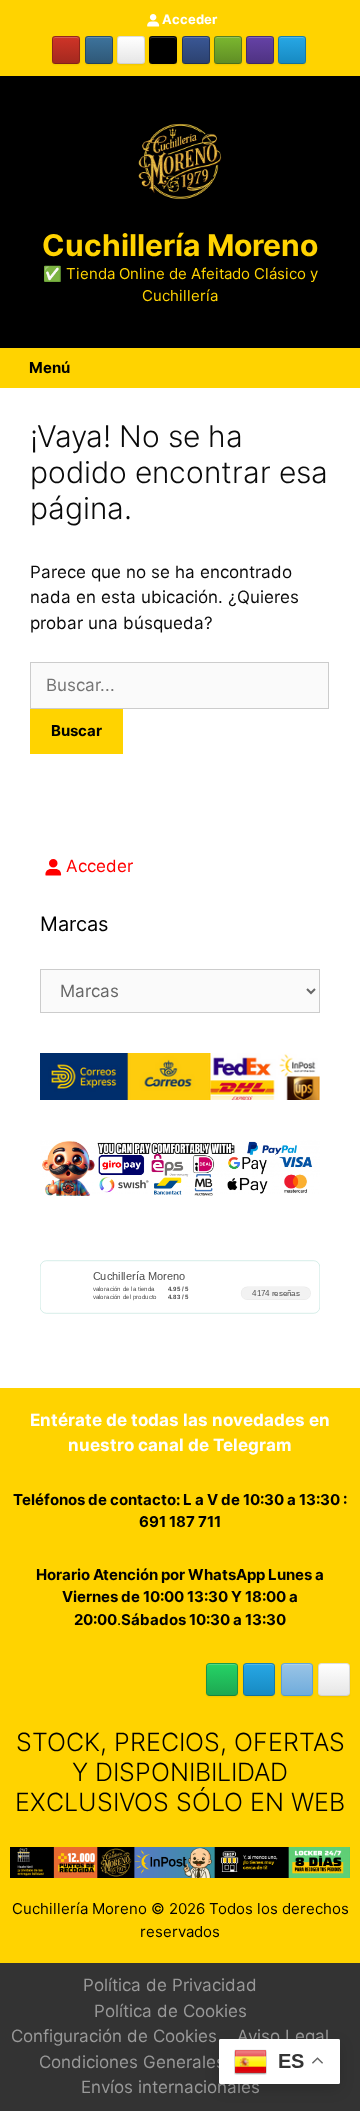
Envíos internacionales (170, 2087)
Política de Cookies (170, 2011)
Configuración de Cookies (114, 2036)
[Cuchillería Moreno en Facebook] (196, 50)
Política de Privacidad (170, 1985)
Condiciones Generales (132, 2062)
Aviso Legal (283, 2036)
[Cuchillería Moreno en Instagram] (99, 50)
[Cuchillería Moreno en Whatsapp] (222, 1679)
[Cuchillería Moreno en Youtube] (66, 50)
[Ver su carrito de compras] (323, 368)
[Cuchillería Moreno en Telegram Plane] (292, 50)
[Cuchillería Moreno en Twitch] (260, 50)
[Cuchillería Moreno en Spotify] (228, 50)
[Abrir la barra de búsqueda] (346, 368)
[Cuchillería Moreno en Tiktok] (163, 50)
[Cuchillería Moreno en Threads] (131, 50)
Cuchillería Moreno (180, 245)
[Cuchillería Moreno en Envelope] (297, 1679)
